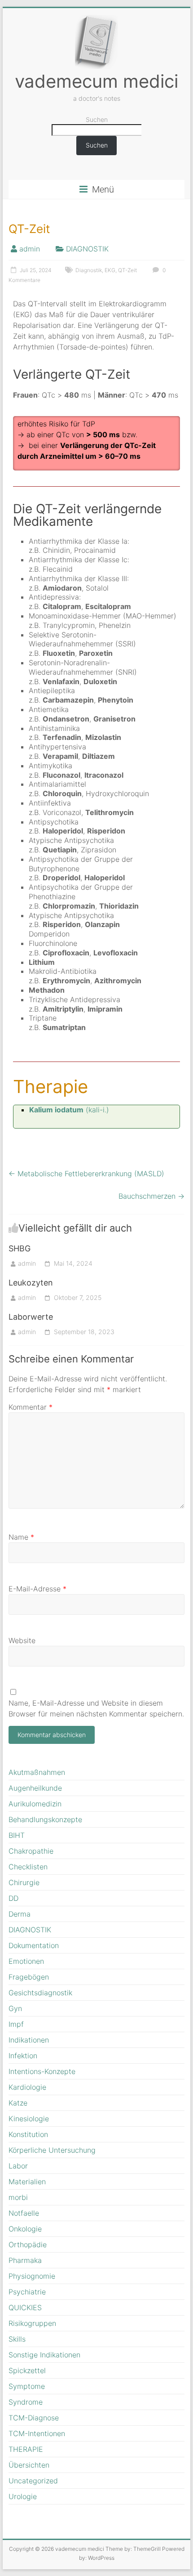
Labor (18, 2166)
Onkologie (25, 2229)
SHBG (20, 1248)
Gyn (15, 2008)
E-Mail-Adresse (37, 1589)
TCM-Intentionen (37, 2433)
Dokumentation (34, 1945)
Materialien (27, 2182)
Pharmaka (25, 2260)
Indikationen (29, 2040)
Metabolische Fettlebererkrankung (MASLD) (86, 1174)
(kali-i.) (69, 1110)
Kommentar (31, 1407)
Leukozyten (31, 1283)
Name (21, 1537)
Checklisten (28, 1867)
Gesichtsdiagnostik (40, 1993)
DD (13, 1898)
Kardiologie (27, 2087)
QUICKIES (25, 2307)
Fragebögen (29, 1977)
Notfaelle (24, 2213)
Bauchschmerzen (151, 1196)
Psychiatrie (27, 2292)
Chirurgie (24, 1882)
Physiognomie (32, 2276)
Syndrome (26, 2402)
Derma (20, 1914)
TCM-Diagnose (34, 2418)
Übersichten (29, 2465)
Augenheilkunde (35, 1788)
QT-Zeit (127, 270)
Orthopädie (28, 2244)
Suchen (97, 119)
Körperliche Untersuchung (52, 2150)
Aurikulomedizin (35, 1804)
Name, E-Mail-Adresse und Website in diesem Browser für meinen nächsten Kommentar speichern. (96, 1708)
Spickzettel (27, 2370)
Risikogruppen (32, 2323)
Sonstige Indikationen (44, 2355)
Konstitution (28, 2134)
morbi (18, 2197)
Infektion (23, 2056)
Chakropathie (31, 1851)
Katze (18, 2103)
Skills (17, 2339)
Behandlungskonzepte (45, 1819)
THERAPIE (26, 2449)
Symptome (27, 2386)
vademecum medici (96, 81)
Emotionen (26, 1961)
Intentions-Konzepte (42, 2071)
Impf (16, 2024)
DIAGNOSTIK (87, 249)
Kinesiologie (29, 2119)
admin (30, 249)
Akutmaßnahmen (37, 1772)
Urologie (23, 2496)
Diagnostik (89, 270)
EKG (110, 270)
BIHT (17, 1835)
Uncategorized (33, 2481)
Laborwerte (31, 1317)
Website (22, 1640)
